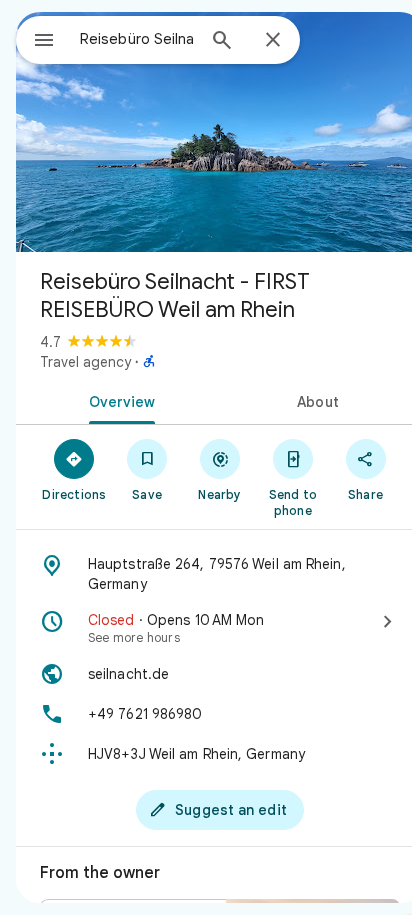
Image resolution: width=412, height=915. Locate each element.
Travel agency (85, 362)
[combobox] (137, 39)
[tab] (118, 400)
